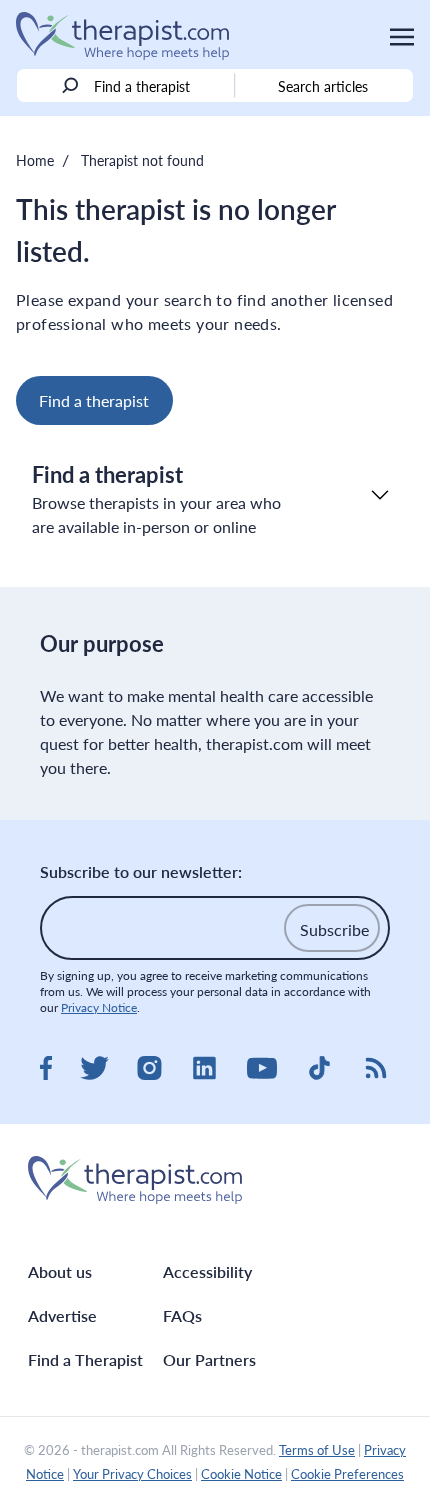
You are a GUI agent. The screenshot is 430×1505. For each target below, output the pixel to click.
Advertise (62, 1315)
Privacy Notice (99, 1007)
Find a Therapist (85, 1359)
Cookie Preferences (347, 1474)
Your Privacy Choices (132, 1474)
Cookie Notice (241, 1474)
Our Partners (209, 1359)
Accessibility (207, 1271)
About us (60, 1271)
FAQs (182, 1315)
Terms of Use (317, 1450)
